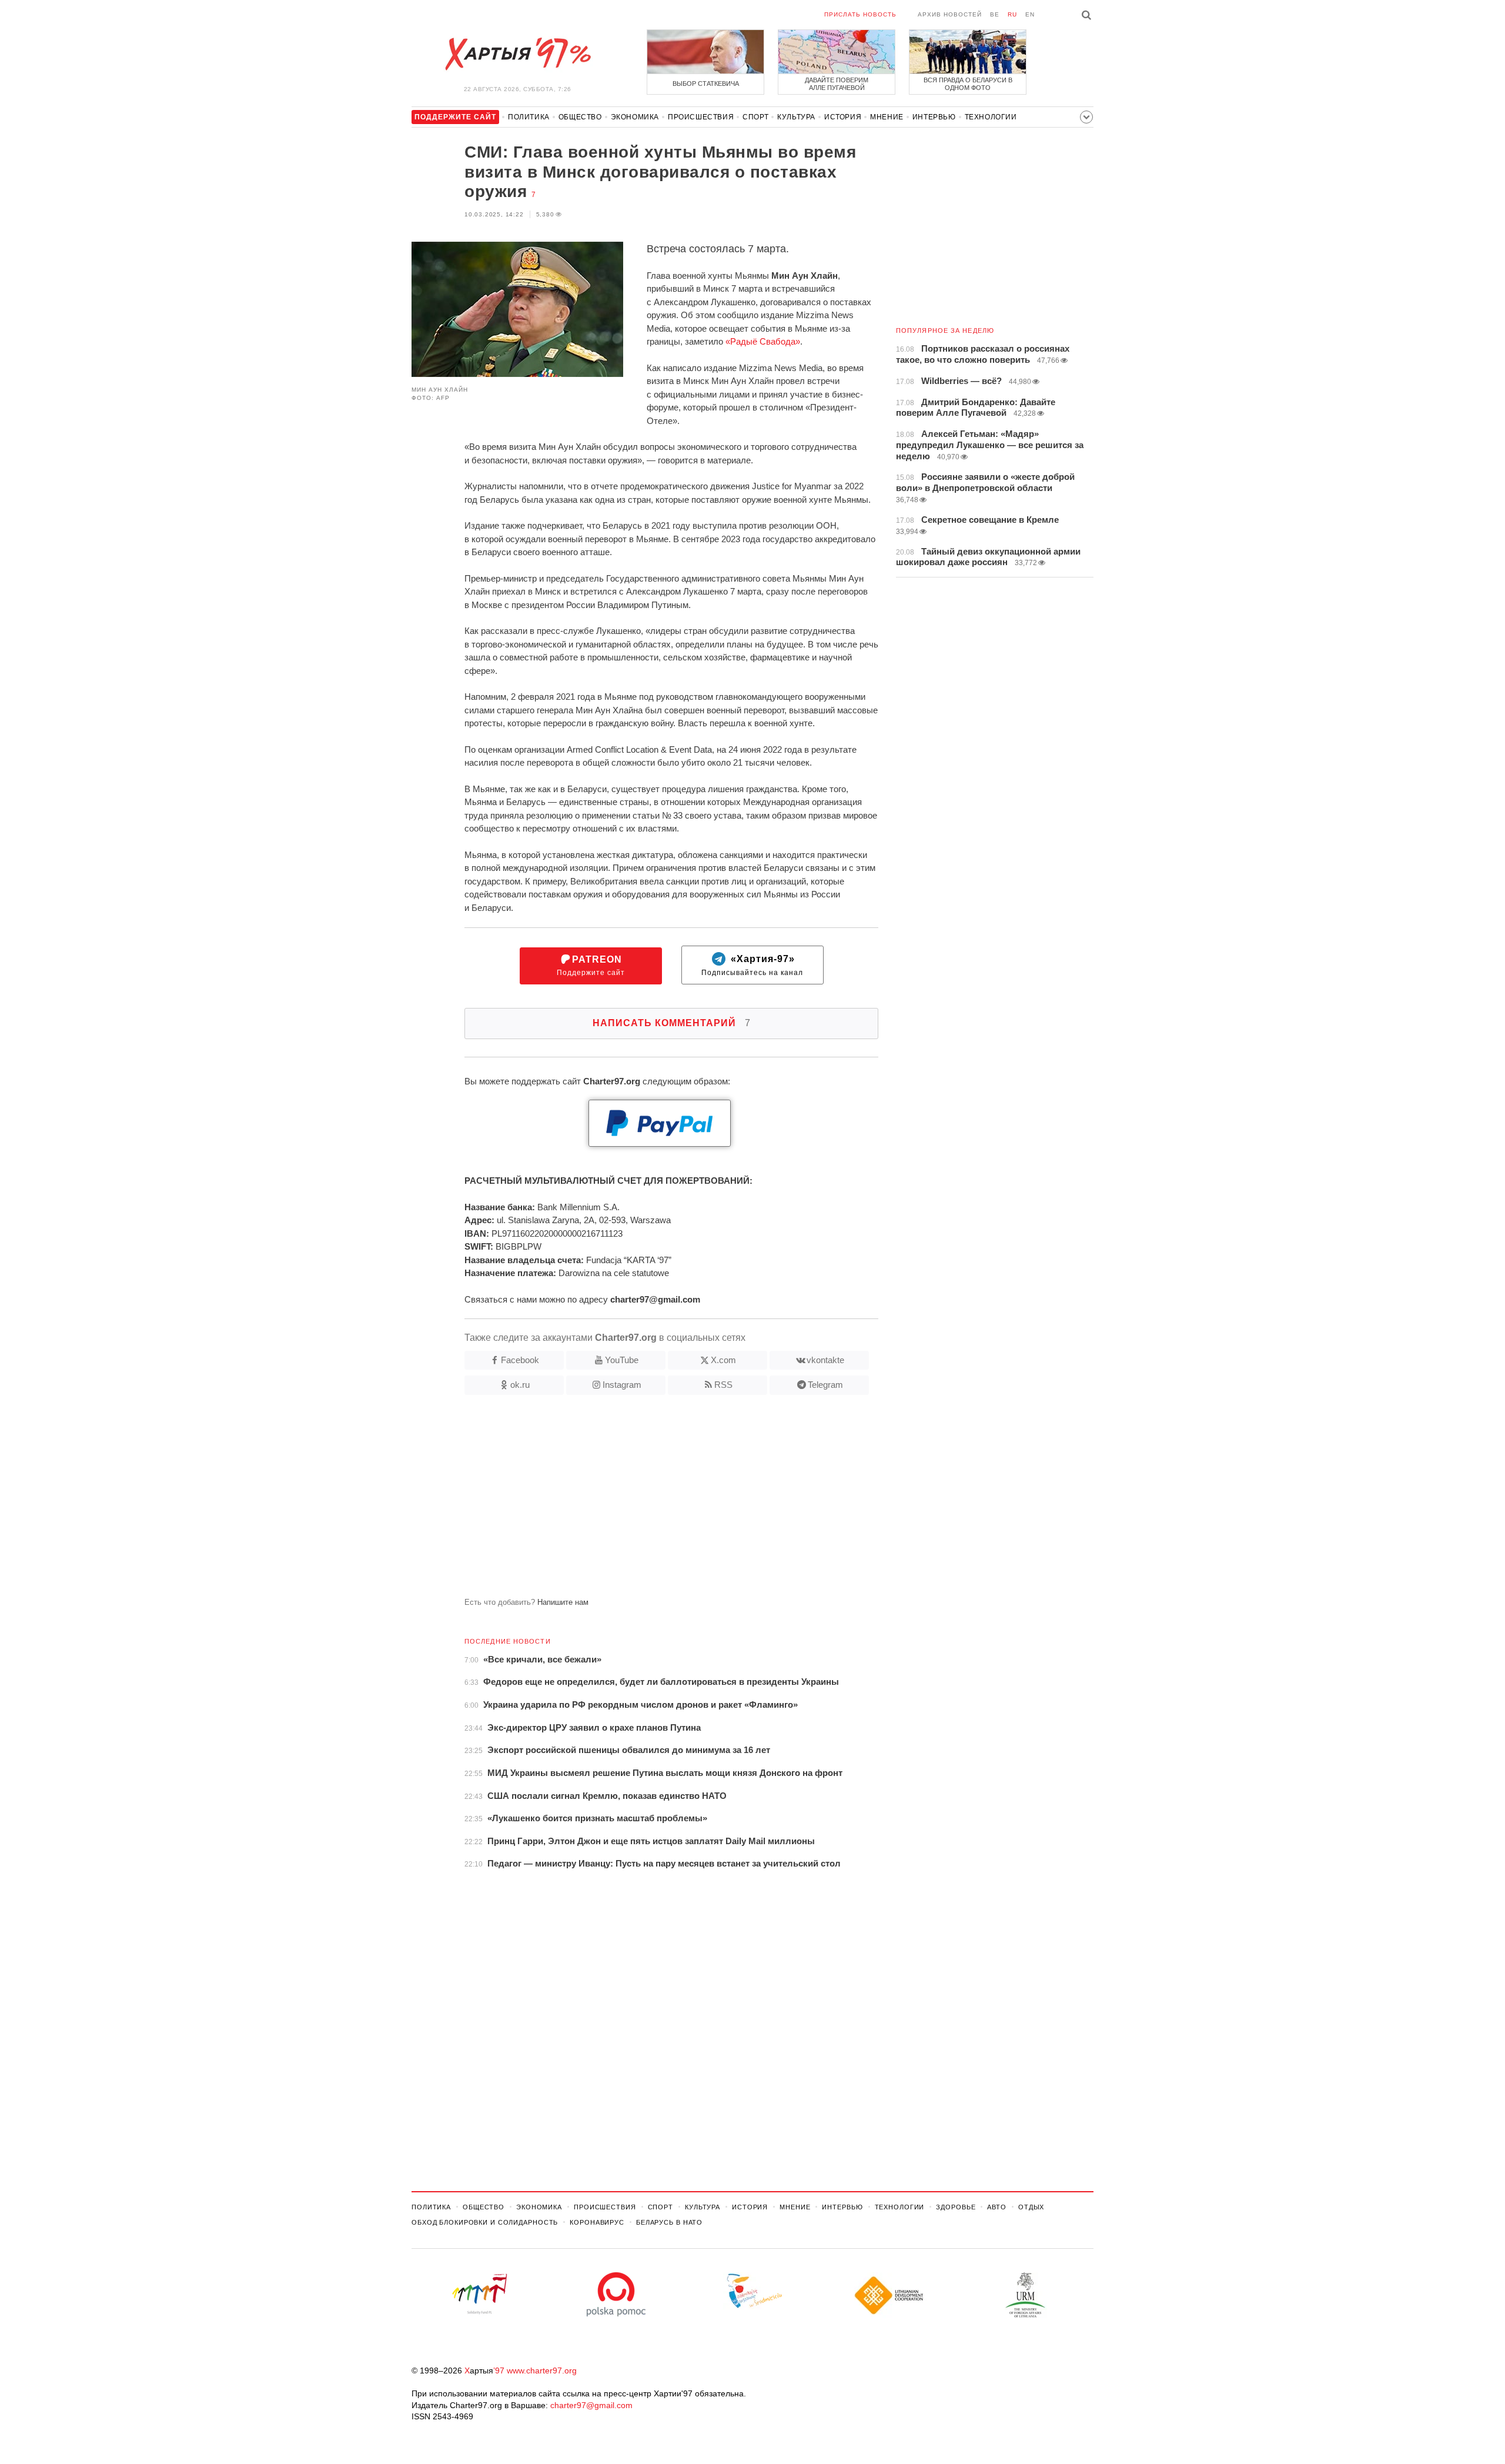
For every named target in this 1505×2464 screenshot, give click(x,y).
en (1030, 14)
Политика (529, 117)
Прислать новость (860, 14)
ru (1012, 14)
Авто (997, 2207)
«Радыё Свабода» (763, 341)
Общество (580, 117)
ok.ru (520, 1385)
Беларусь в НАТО (669, 2222)
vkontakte (825, 1360)
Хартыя (517, 54)
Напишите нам (563, 1602)
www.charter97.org (542, 2370)
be (995, 14)
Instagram (622, 1385)
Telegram (825, 1385)
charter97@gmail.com (591, 2405)
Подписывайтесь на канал (752, 966)
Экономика (635, 117)
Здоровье (956, 2207)
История (843, 117)
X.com (723, 1360)
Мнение (887, 117)
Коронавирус (597, 2222)
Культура (796, 117)
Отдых (1031, 2207)
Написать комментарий (672, 1023)
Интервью (934, 117)
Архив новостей (950, 14)
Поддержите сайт (591, 966)
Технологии (991, 117)
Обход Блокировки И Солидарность (485, 2222)
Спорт (755, 117)
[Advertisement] (645, 1501)
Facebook (520, 1360)
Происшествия (701, 117)
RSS (723, 1385)
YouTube (622, 1360)
